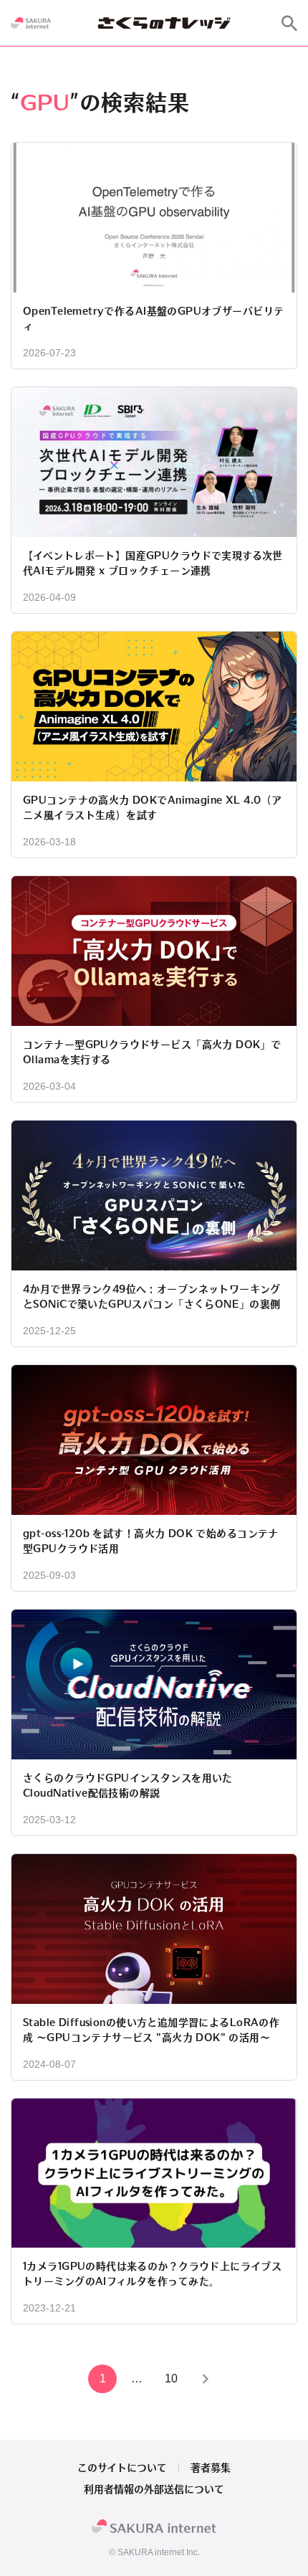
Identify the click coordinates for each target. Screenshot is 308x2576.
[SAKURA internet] (31, 23)
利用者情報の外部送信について (154, 2489)
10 (171, 2378)
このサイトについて (122, 2468)
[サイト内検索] (289, 23)
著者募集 (211, 2468)
